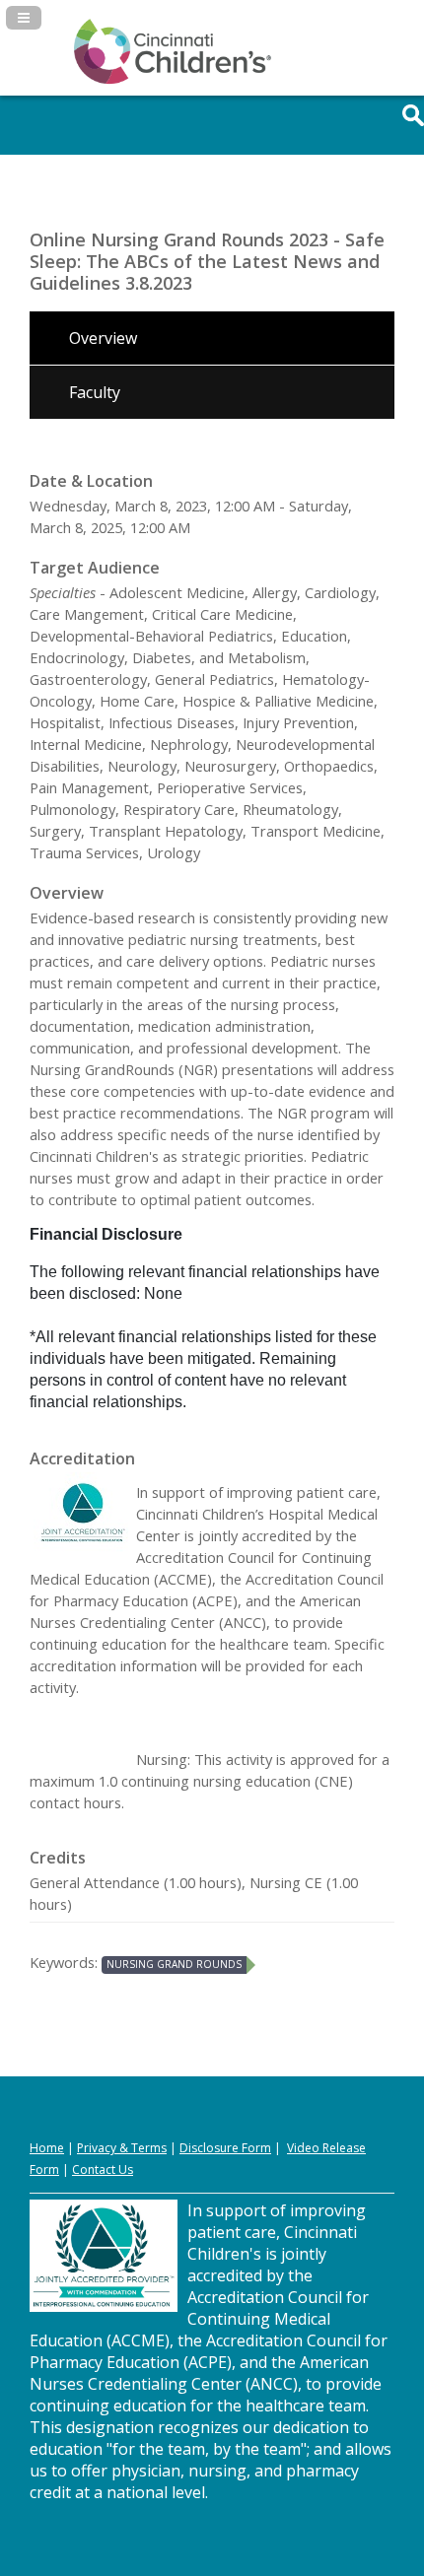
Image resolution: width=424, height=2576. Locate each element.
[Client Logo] (173, 80)
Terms (149, 2148)
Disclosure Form (225, 2148)
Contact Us (103, 2169)
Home (47, 2148)
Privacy (97, 2148)
